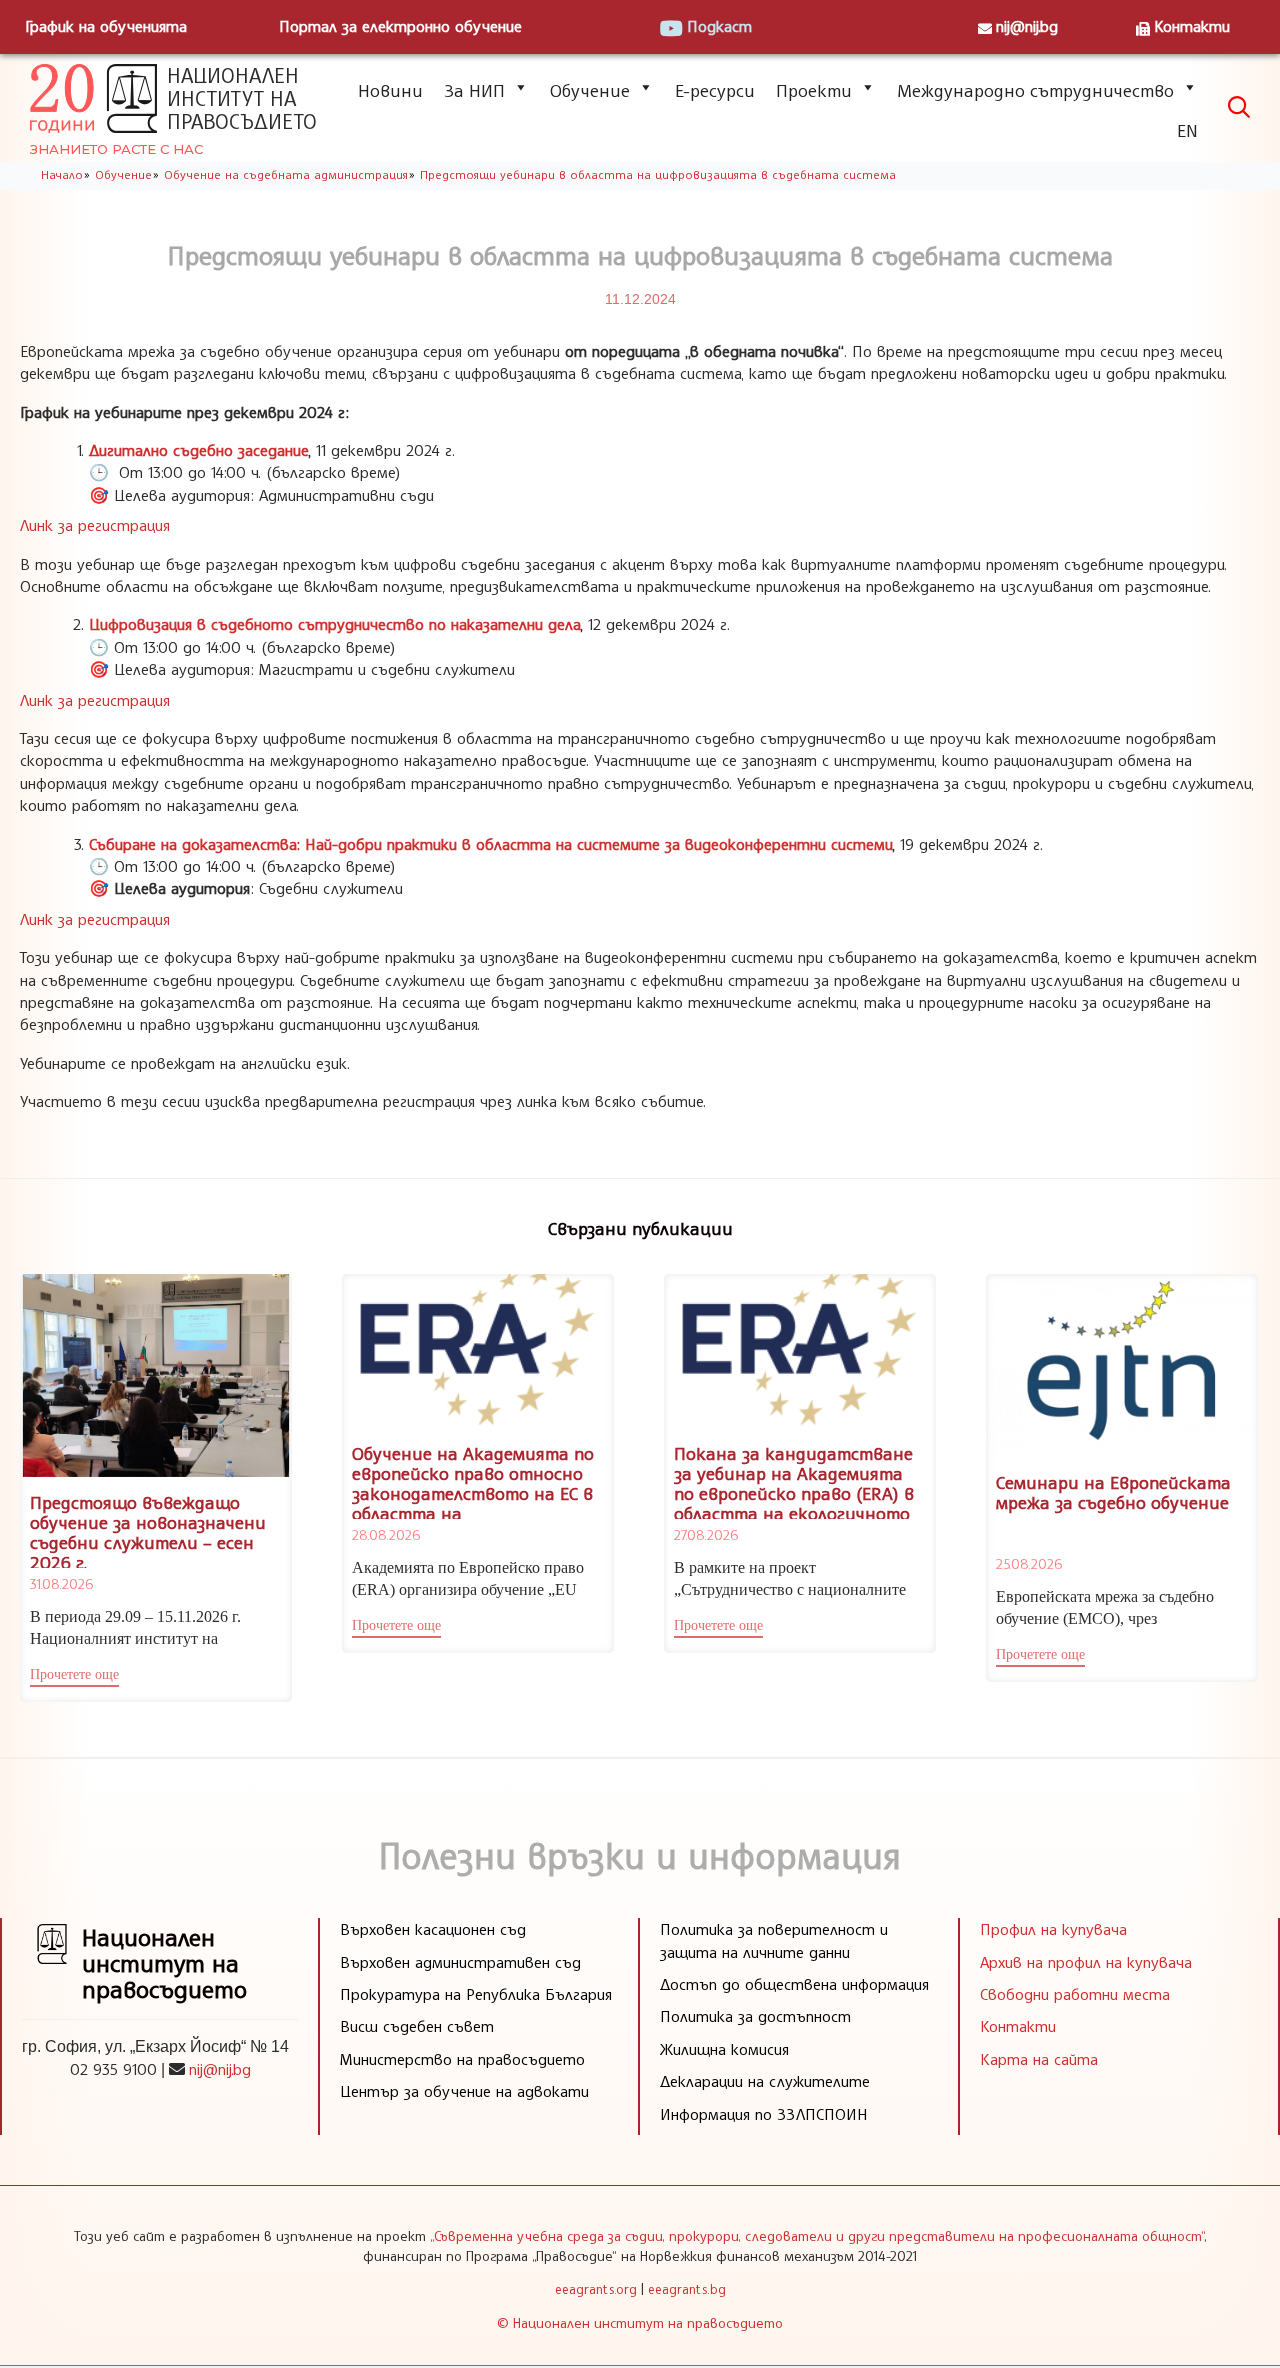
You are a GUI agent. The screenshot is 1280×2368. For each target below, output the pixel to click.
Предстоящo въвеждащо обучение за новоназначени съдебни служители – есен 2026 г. (148, 1531)
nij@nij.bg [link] (220, 2069)
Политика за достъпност (755, 2016)
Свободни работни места (1075, 1994)
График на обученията (106, 26)
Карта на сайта (1039, 2059)
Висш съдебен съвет (417, 2026)
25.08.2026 (1029, 1563)
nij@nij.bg (1027, 26)
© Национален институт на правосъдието (640, 2322)
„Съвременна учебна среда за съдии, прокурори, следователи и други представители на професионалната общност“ (817, 2235)
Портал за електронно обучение (400, 26)
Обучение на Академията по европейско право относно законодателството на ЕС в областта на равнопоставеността (473, 1492)
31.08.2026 (61, 1583)
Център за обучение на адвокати (464, 2091)
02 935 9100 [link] (113, 2069)
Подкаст (719, 26)
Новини (390, 90)
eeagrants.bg (687, 2289)
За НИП (474, 90)
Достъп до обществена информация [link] (794, 1984)
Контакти (1192, 26)
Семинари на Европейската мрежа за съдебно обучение (1113, 1492)
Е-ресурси (715, 90)
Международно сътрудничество (1035, 90)
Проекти (814, 90)
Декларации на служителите (765, 2081)
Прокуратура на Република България (476, 1994)
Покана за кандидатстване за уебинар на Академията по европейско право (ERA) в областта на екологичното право (794, 1492)
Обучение (590, 90)
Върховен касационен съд (433, 1929)
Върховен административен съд (460, 1962)
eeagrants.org (596, 2289)
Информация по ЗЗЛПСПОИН (764, 2114)
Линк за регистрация (95, 525)
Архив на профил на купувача (1086, 1962)
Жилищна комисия (724, 2049)
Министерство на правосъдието (462, 2059)
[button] (74, 1677)
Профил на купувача (1053, 1929)
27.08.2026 (706, 1534)
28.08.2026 (386, 1534)
